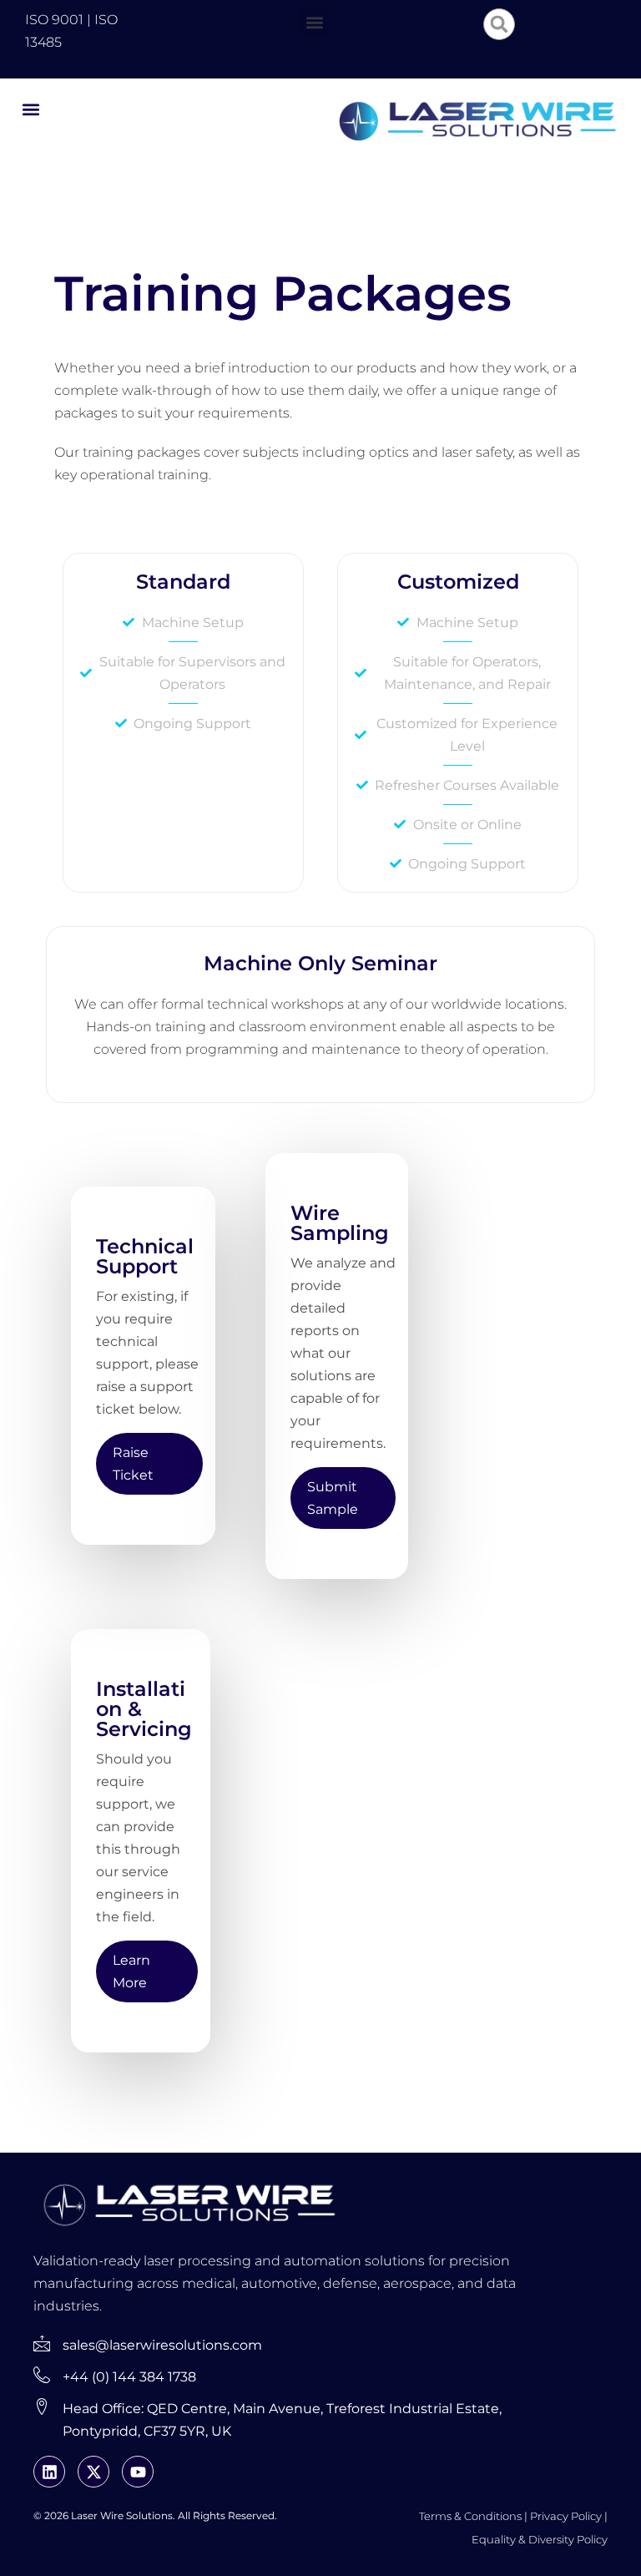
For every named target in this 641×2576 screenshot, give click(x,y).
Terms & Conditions (470, 2516)
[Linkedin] (49, 2472)
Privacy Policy (566, 2516)
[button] (314, 22)
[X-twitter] (93, 2472)
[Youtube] (138, 2472)
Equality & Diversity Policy (540, 2539)
